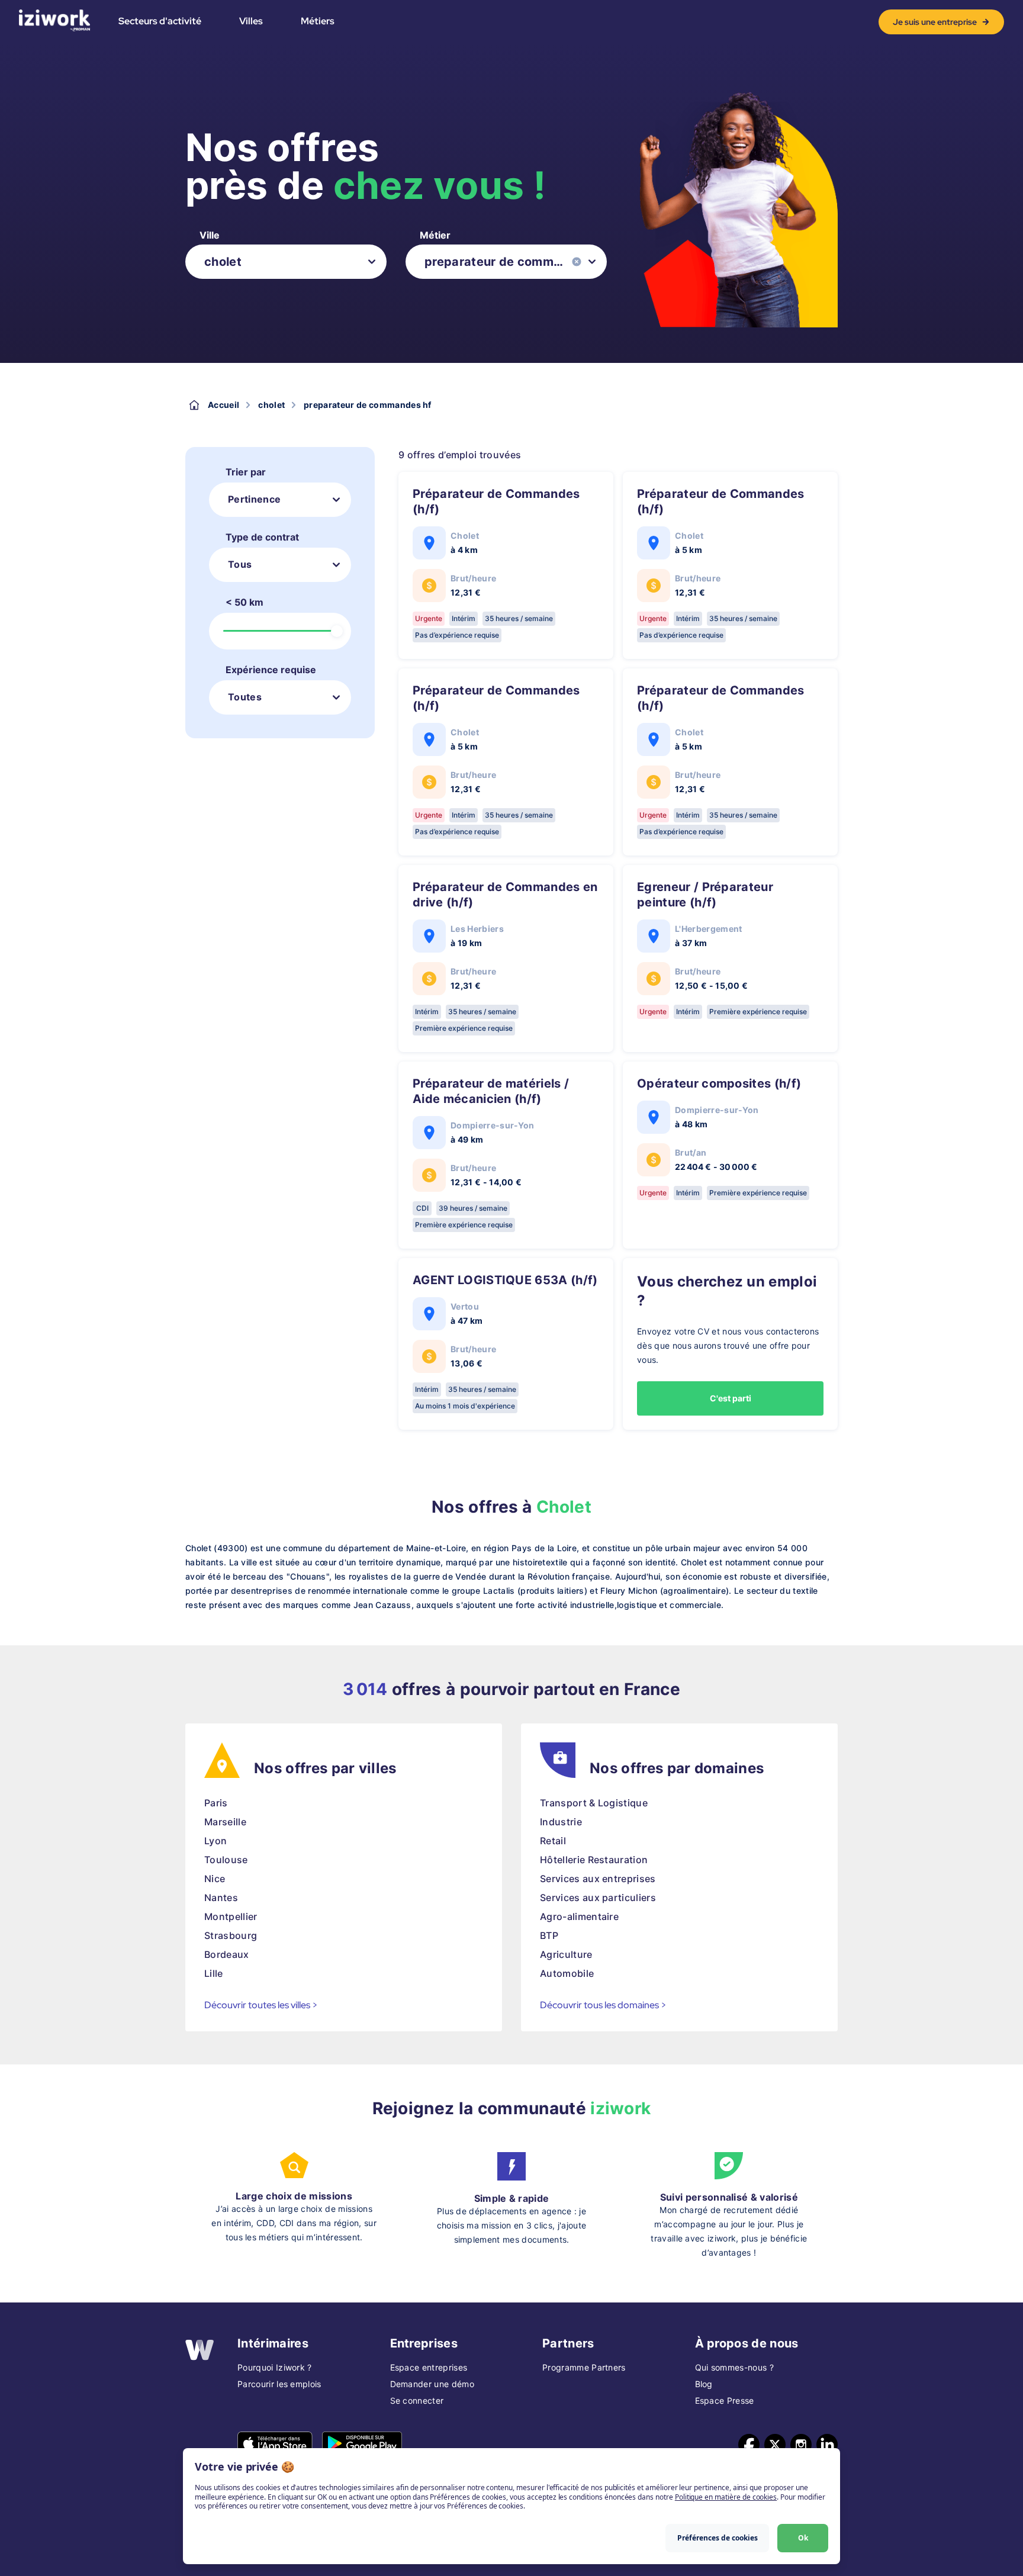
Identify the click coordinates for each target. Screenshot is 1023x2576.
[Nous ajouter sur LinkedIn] (827, 2445)
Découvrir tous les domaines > (603, 2005)
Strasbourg (231, 1935)
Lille (214, 1973)
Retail (553, 1841)
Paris (216, 1803)
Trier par (246, 472)
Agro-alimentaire (579, 1916)
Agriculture (566, 1954)
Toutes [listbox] (245, 697)
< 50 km (245, 602)
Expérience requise (271, 670)
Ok (803, 2538)
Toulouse (226, 1860)
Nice (215, 1879)
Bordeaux (227, 1954)
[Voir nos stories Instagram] (801, 2445)
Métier (435, 235)
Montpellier (231, 1916)
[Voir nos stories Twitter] (775, 2445)
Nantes (221, 1898)
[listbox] (286, 262)
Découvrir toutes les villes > (261, 2005)
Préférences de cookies (718, 2538)
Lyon (215, 1841)
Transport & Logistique (594, 1803)
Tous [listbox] (240, 564)
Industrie (561, 1822)
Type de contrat (262, 537)
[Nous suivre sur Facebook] (749, 2445)
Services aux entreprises (598, 1879)
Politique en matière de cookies (726, 2497)
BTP (549, 1935)
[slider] (337, 631)
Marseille (225, 1822)
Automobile (567, 1973)
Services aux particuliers (598, 1898)
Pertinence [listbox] (254, 499)
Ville (210, 235)
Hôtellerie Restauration (594, 1860)
